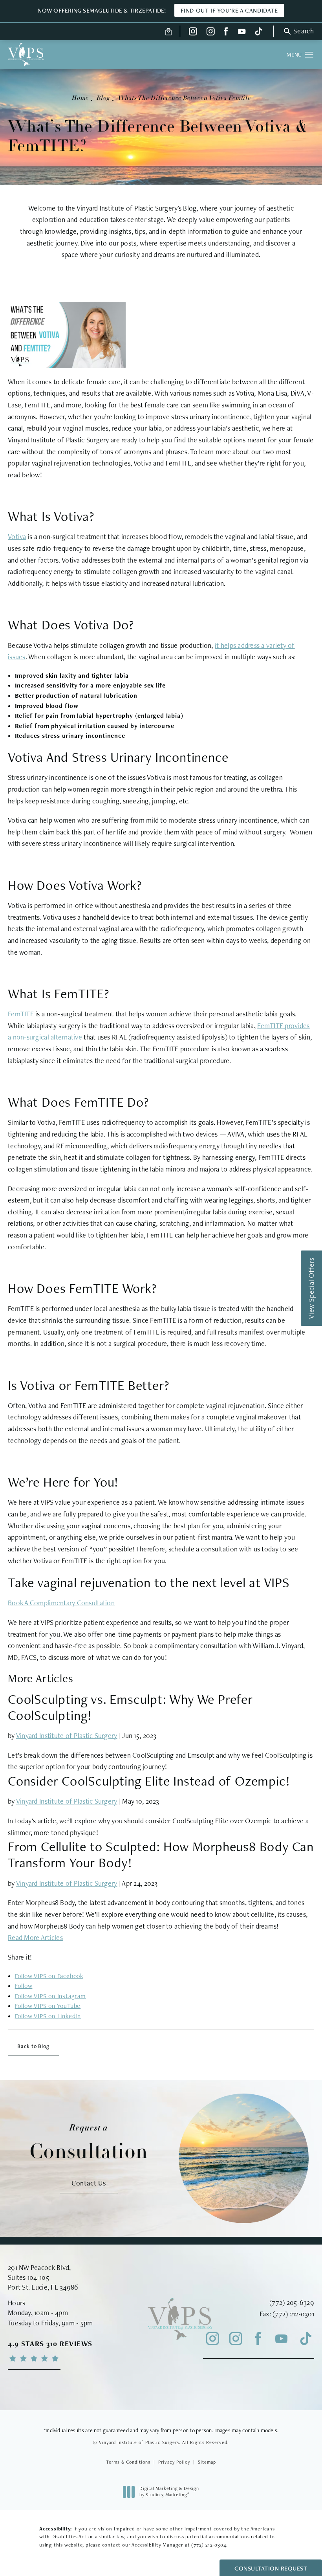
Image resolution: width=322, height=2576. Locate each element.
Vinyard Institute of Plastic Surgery (67, 1735)
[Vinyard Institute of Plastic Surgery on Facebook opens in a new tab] (226, 31)
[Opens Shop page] (169, 31)
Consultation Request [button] (271, 2568)
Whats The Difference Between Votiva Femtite (184, 98)
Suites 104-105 (28, 2277)
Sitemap (207, 2462)
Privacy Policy (174, 2462)
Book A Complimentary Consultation (61, 1603)
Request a (89, 2143)
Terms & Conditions (128, 2462)
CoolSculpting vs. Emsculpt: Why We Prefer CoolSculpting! (130, 1707)
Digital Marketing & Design (169, 2492)
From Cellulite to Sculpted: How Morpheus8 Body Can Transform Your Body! (161, 1854)
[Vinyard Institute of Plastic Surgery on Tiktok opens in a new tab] (258, 31)
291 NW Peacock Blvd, (39, 2267)
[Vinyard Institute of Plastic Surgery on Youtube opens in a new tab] (242, 31)
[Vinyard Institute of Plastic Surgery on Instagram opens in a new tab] (193, 31)
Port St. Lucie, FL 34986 (43, 2287)
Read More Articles (35, 1937)
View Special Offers (311, 1288)
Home (80, 98)
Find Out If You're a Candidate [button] (229, 10)
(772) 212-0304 (209, 2545)
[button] (298, 31)
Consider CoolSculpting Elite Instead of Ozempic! (149, 1781)
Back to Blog (33, 2046)
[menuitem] (193, 31)
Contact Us (89, 2183)
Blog (103, 98)
